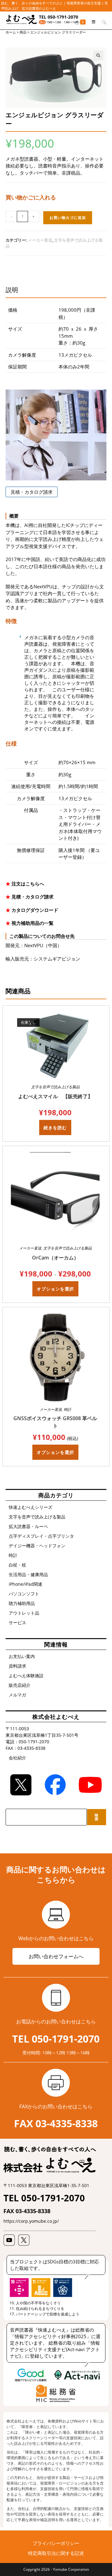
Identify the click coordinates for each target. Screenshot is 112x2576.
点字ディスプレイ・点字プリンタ (41, 1536)
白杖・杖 (17, 1565)
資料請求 (17, 1666)
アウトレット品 (24, 1613)
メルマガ (17, 1695)
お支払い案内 (22, 1656)
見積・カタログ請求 (32, 492)
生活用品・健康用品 (28, 1574)
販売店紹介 (20, 1685)
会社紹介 (17, 1758)
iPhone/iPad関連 (26, 1584)
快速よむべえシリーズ (30, 1507)
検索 (97, 1817)
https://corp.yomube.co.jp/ (31, 2221)
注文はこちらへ (28, 884)
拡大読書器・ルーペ (28, 1526)
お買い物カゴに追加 (68, 218)
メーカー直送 (40, 240)
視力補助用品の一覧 (32, 923)
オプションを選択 (55, 1289)
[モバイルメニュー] (92, 22)
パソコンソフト (24, 1594)
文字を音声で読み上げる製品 (55, 1087)
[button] (98, 56)
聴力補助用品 (22, 1603)
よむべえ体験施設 (26, 1676)
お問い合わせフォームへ (56, 1956)
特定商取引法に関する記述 (56, 2553)
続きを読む (55, 1128)
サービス (17, 1622)
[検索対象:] (102, 22)
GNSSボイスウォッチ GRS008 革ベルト (55, 1422)
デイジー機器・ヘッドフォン (37, 1546)
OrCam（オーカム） (55, 1258)
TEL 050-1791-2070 (58, 17)
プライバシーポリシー (56, 2543)
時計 (68, 1409)
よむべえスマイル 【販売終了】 (55, 1096)
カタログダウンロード (35, 910)
